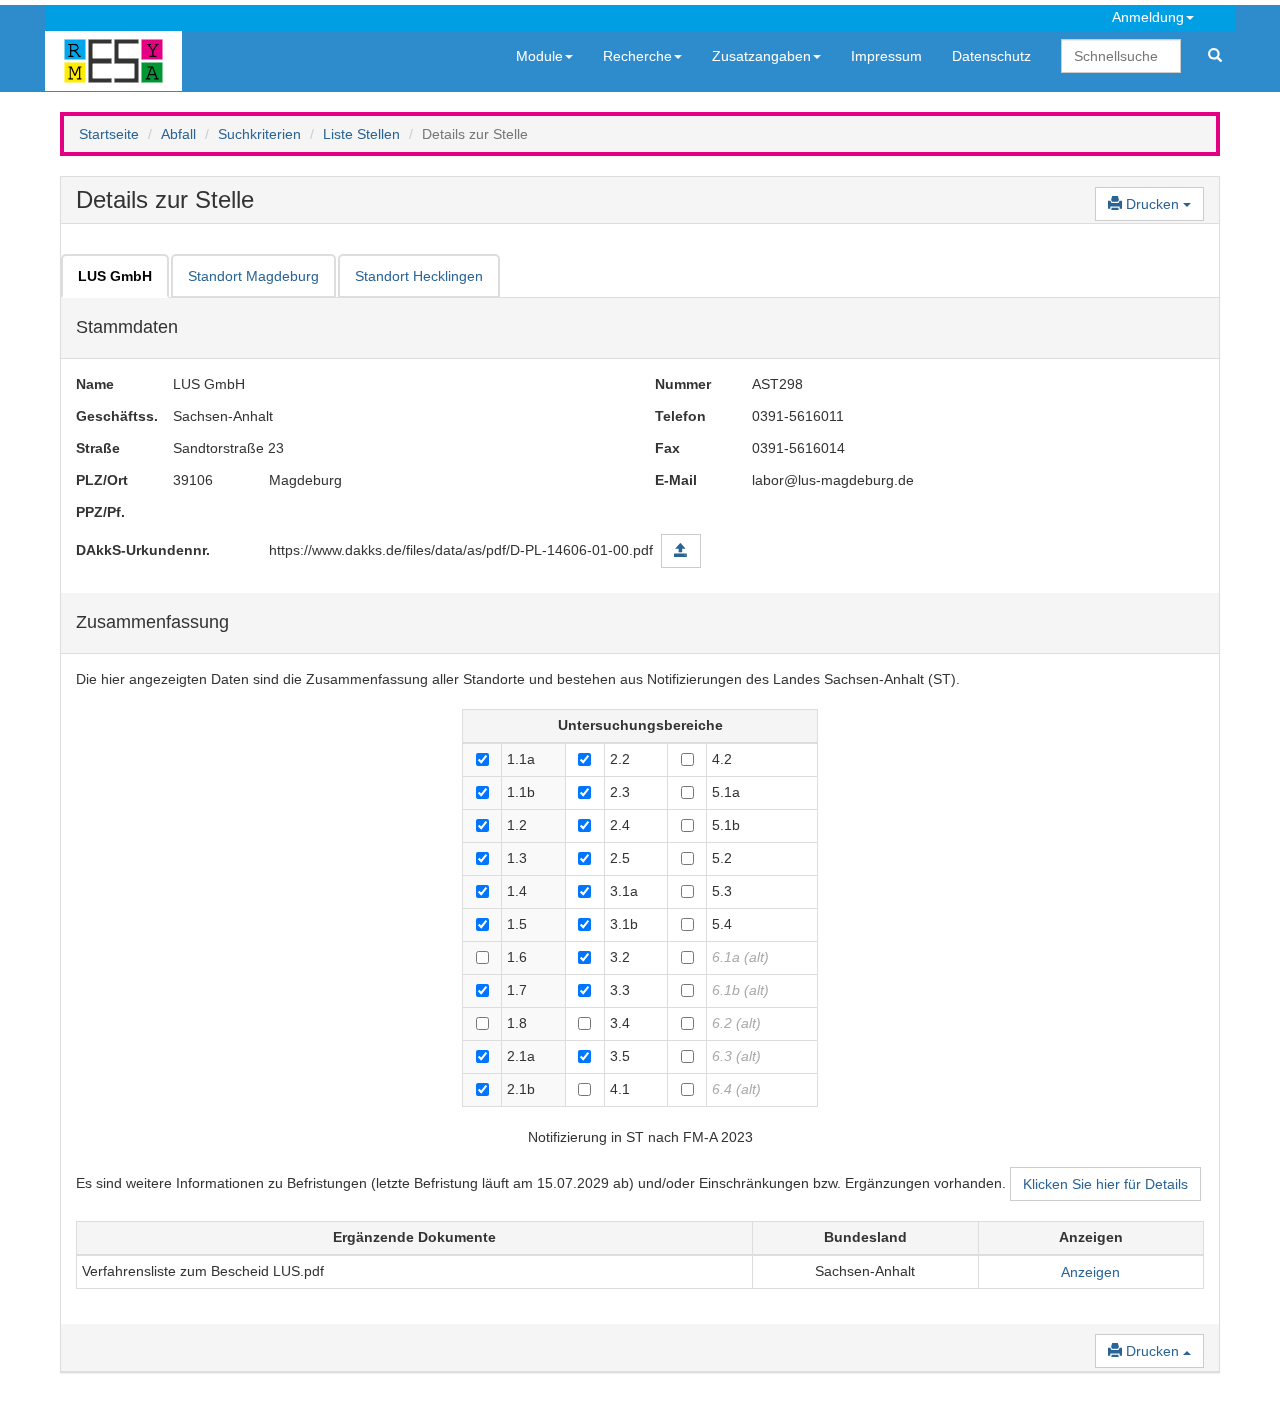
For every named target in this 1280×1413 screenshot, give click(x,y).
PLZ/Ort (102, 480)
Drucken (1152, 204)
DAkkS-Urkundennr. (143, 550)
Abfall (178, 134)
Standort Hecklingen (419, 276)
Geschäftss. (109, 416)
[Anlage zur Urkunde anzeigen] (681, 551)
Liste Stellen (361, 134)
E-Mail (676, 480)
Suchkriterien (259, 134)
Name (95, 384)
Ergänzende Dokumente (414, 1237)
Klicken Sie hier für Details (1105, 1184)
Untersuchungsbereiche (640, 725)
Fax (667, 448)
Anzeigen (1091, 1237)
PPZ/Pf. (100, 512)
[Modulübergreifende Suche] (1215, 56)
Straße (98, 448)
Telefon (680, 416)
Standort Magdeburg (253, 276)
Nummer (683, 384)
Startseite (109, 134)
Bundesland (865, 1237)
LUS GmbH (115, 276)
